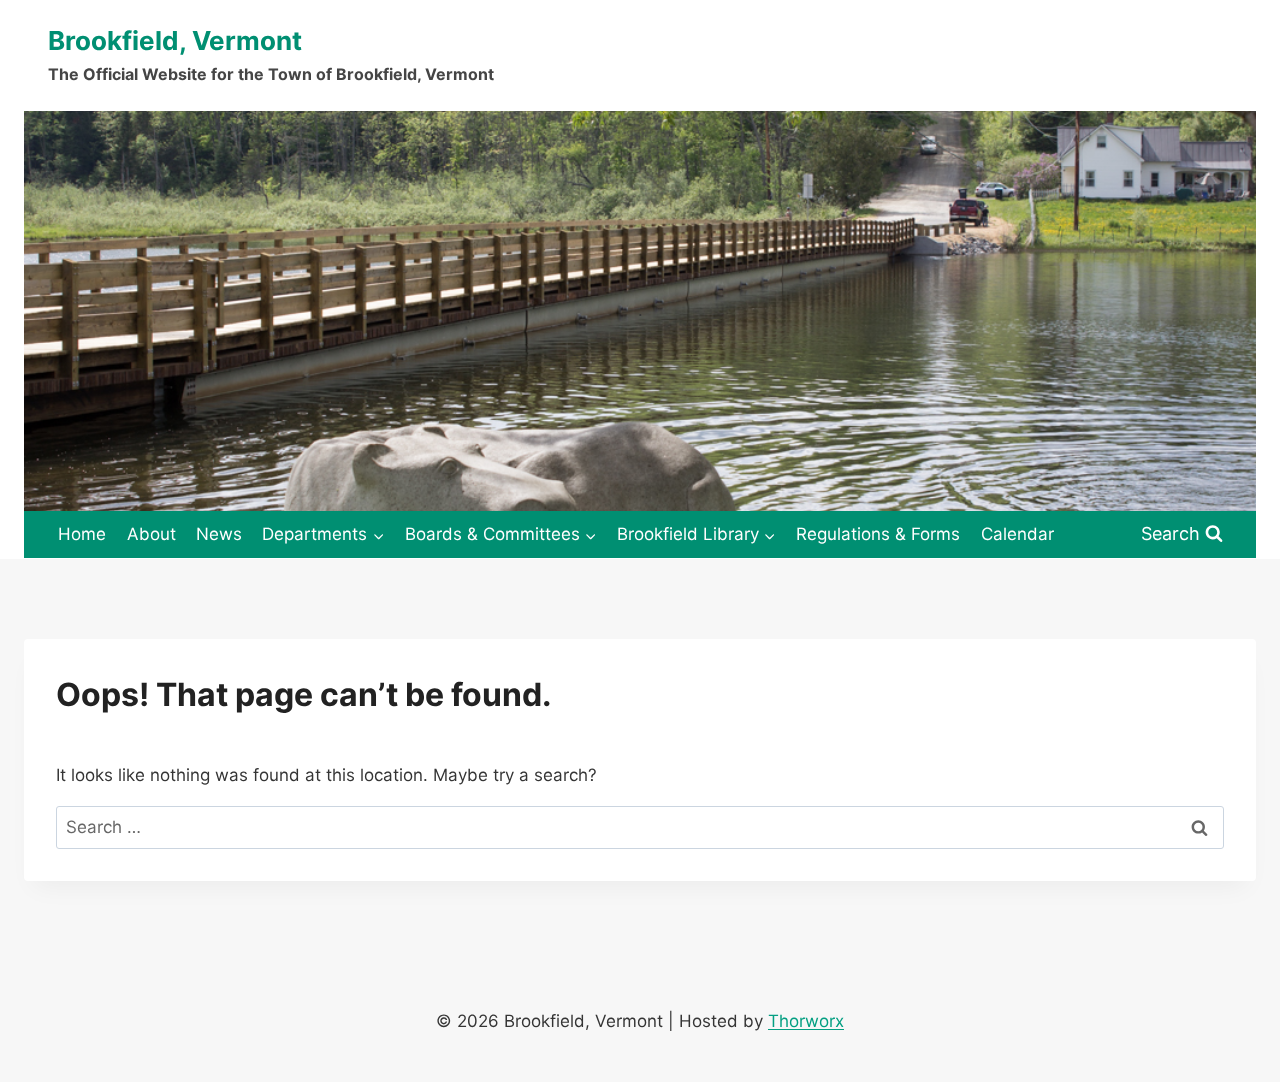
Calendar (1017, 534)
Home (82, 534)
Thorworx (806, 1021)
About (151, 534)
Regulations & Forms (878, 534)
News (219, 534)
